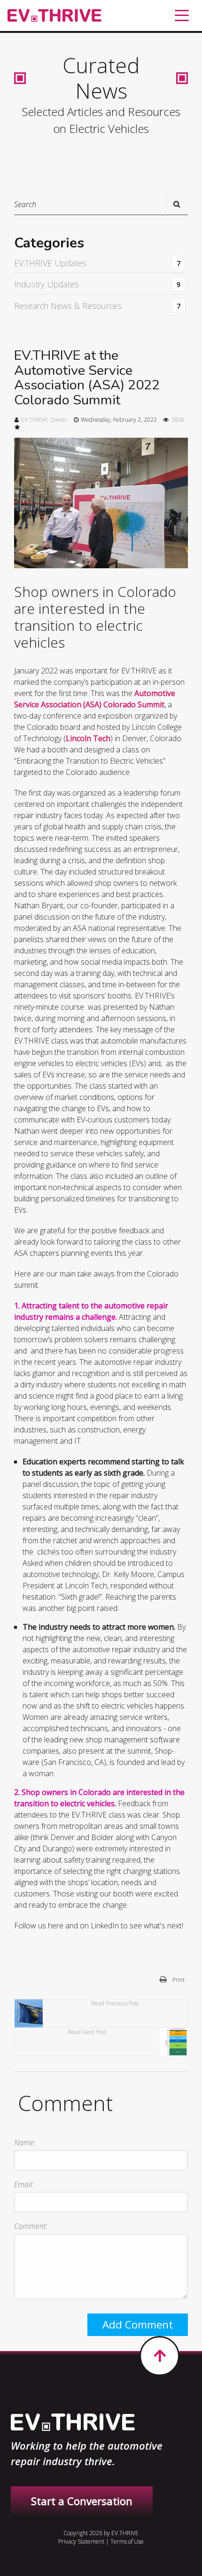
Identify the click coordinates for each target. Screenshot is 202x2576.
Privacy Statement (81, 2541)
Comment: (31, 2226)
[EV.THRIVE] (54, 16)
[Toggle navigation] (182, 15)
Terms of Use (127, 2541)
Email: (24, 2184)
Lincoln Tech (88, 738)
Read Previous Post (115, 2003)
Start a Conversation (82, 2501)
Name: (25, 2143)
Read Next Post (87, 2032)
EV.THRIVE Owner (44, 420)
